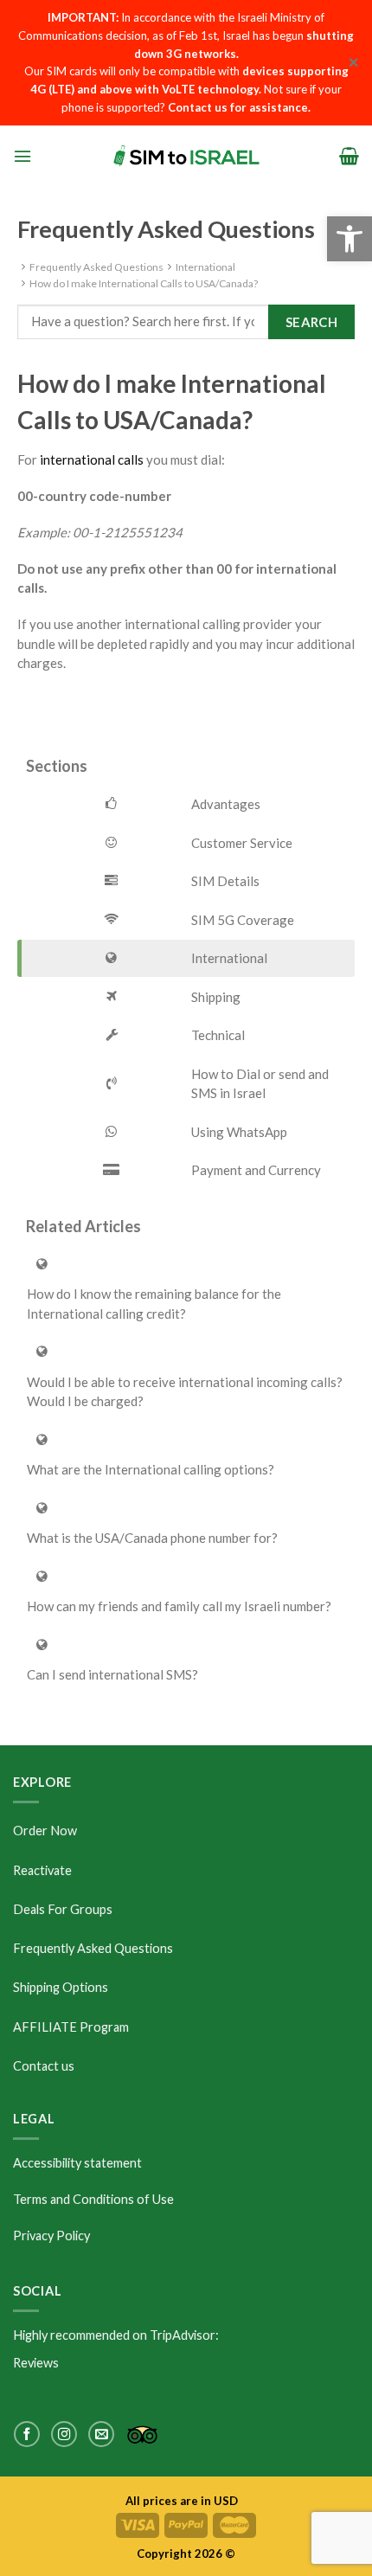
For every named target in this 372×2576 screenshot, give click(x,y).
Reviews (36, 2363)
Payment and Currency (256, 1170)
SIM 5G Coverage (243, 920)
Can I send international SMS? (112, 1674)
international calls (92, 459)
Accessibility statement (77, 2163)
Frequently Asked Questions (96, 267)
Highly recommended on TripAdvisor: (116, 2335)
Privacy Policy (51, 2236)
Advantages (226, 804)
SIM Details (225, 881)
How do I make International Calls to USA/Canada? (144, 283)
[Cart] (349, 156)
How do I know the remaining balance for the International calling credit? (154, 1304)
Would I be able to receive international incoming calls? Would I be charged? (185, 1392)
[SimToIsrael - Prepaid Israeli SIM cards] (186, 155)
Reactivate (42, 1870)
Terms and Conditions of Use (93, 2199)
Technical (218, 1035)
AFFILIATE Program (71, 2027)
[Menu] (22, 156)
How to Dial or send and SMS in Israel (260, 1084)
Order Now (45, 1831)
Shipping (216, 997)
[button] (350, 239)
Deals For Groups (63, 1909)
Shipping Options (61, 1987)
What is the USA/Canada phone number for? (152, 1538)
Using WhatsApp (239, 1132)
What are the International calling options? (151, 1469)
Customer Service (242, 843)
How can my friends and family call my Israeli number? (179, 1606)
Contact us (44, 2066)
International (205, 267)
